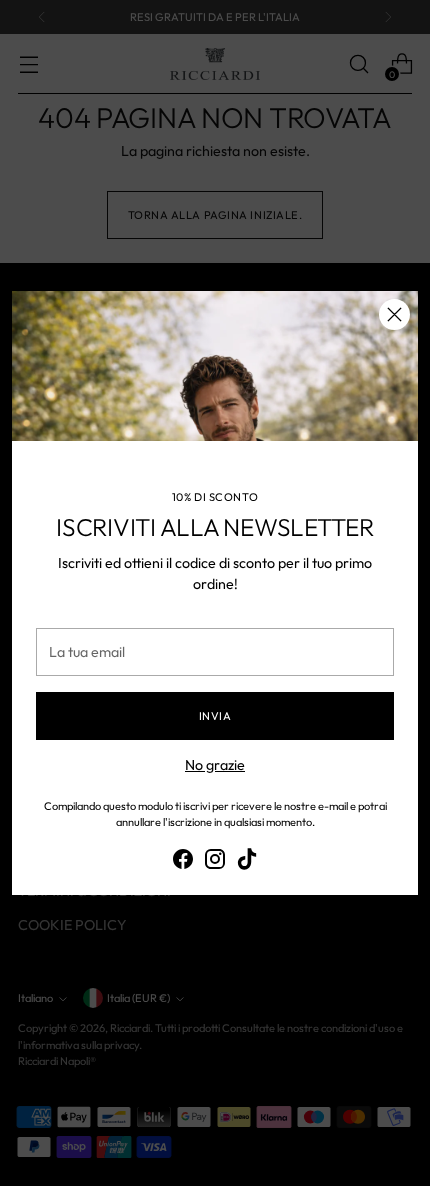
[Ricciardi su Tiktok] (247, 862)
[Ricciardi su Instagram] (215, 862)
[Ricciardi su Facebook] (183, 862)
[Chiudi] (394, 314)
